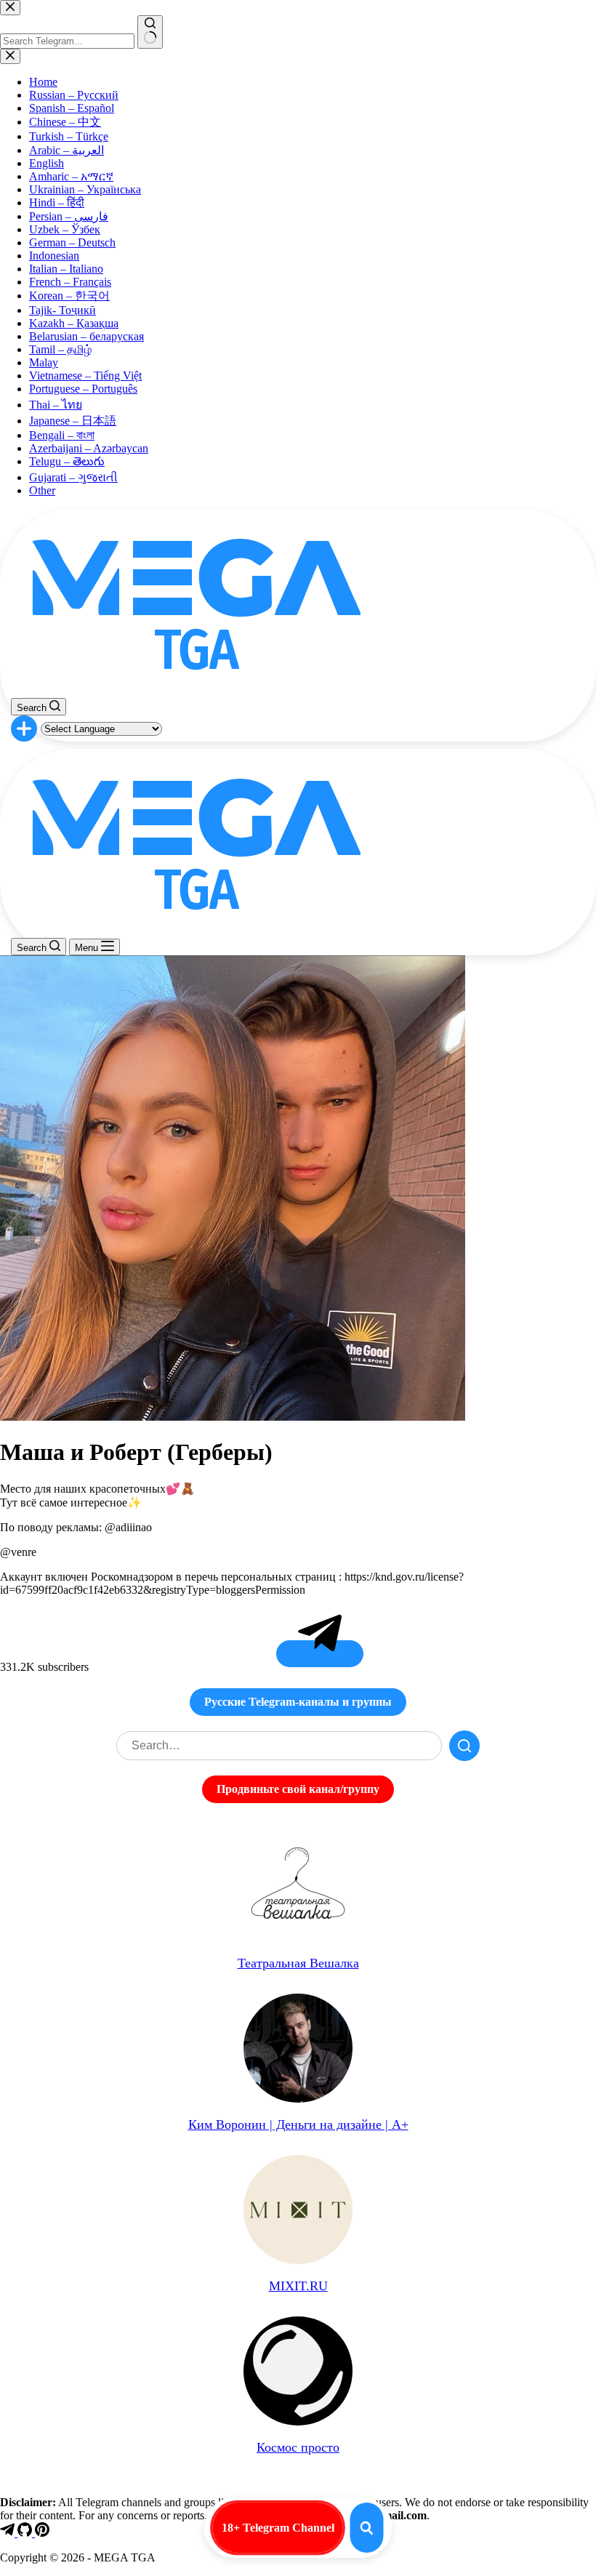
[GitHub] (26, 2533)
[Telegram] (9, 2533)
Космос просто (298, 2447)
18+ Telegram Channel (278, 2528)
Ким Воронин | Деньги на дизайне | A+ (298, 2124)
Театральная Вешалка (298, 1963)
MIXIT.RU (298, 2286)
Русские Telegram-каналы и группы (298, 1702)
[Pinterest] (42, 2533)
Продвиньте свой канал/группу (298, 1789)
